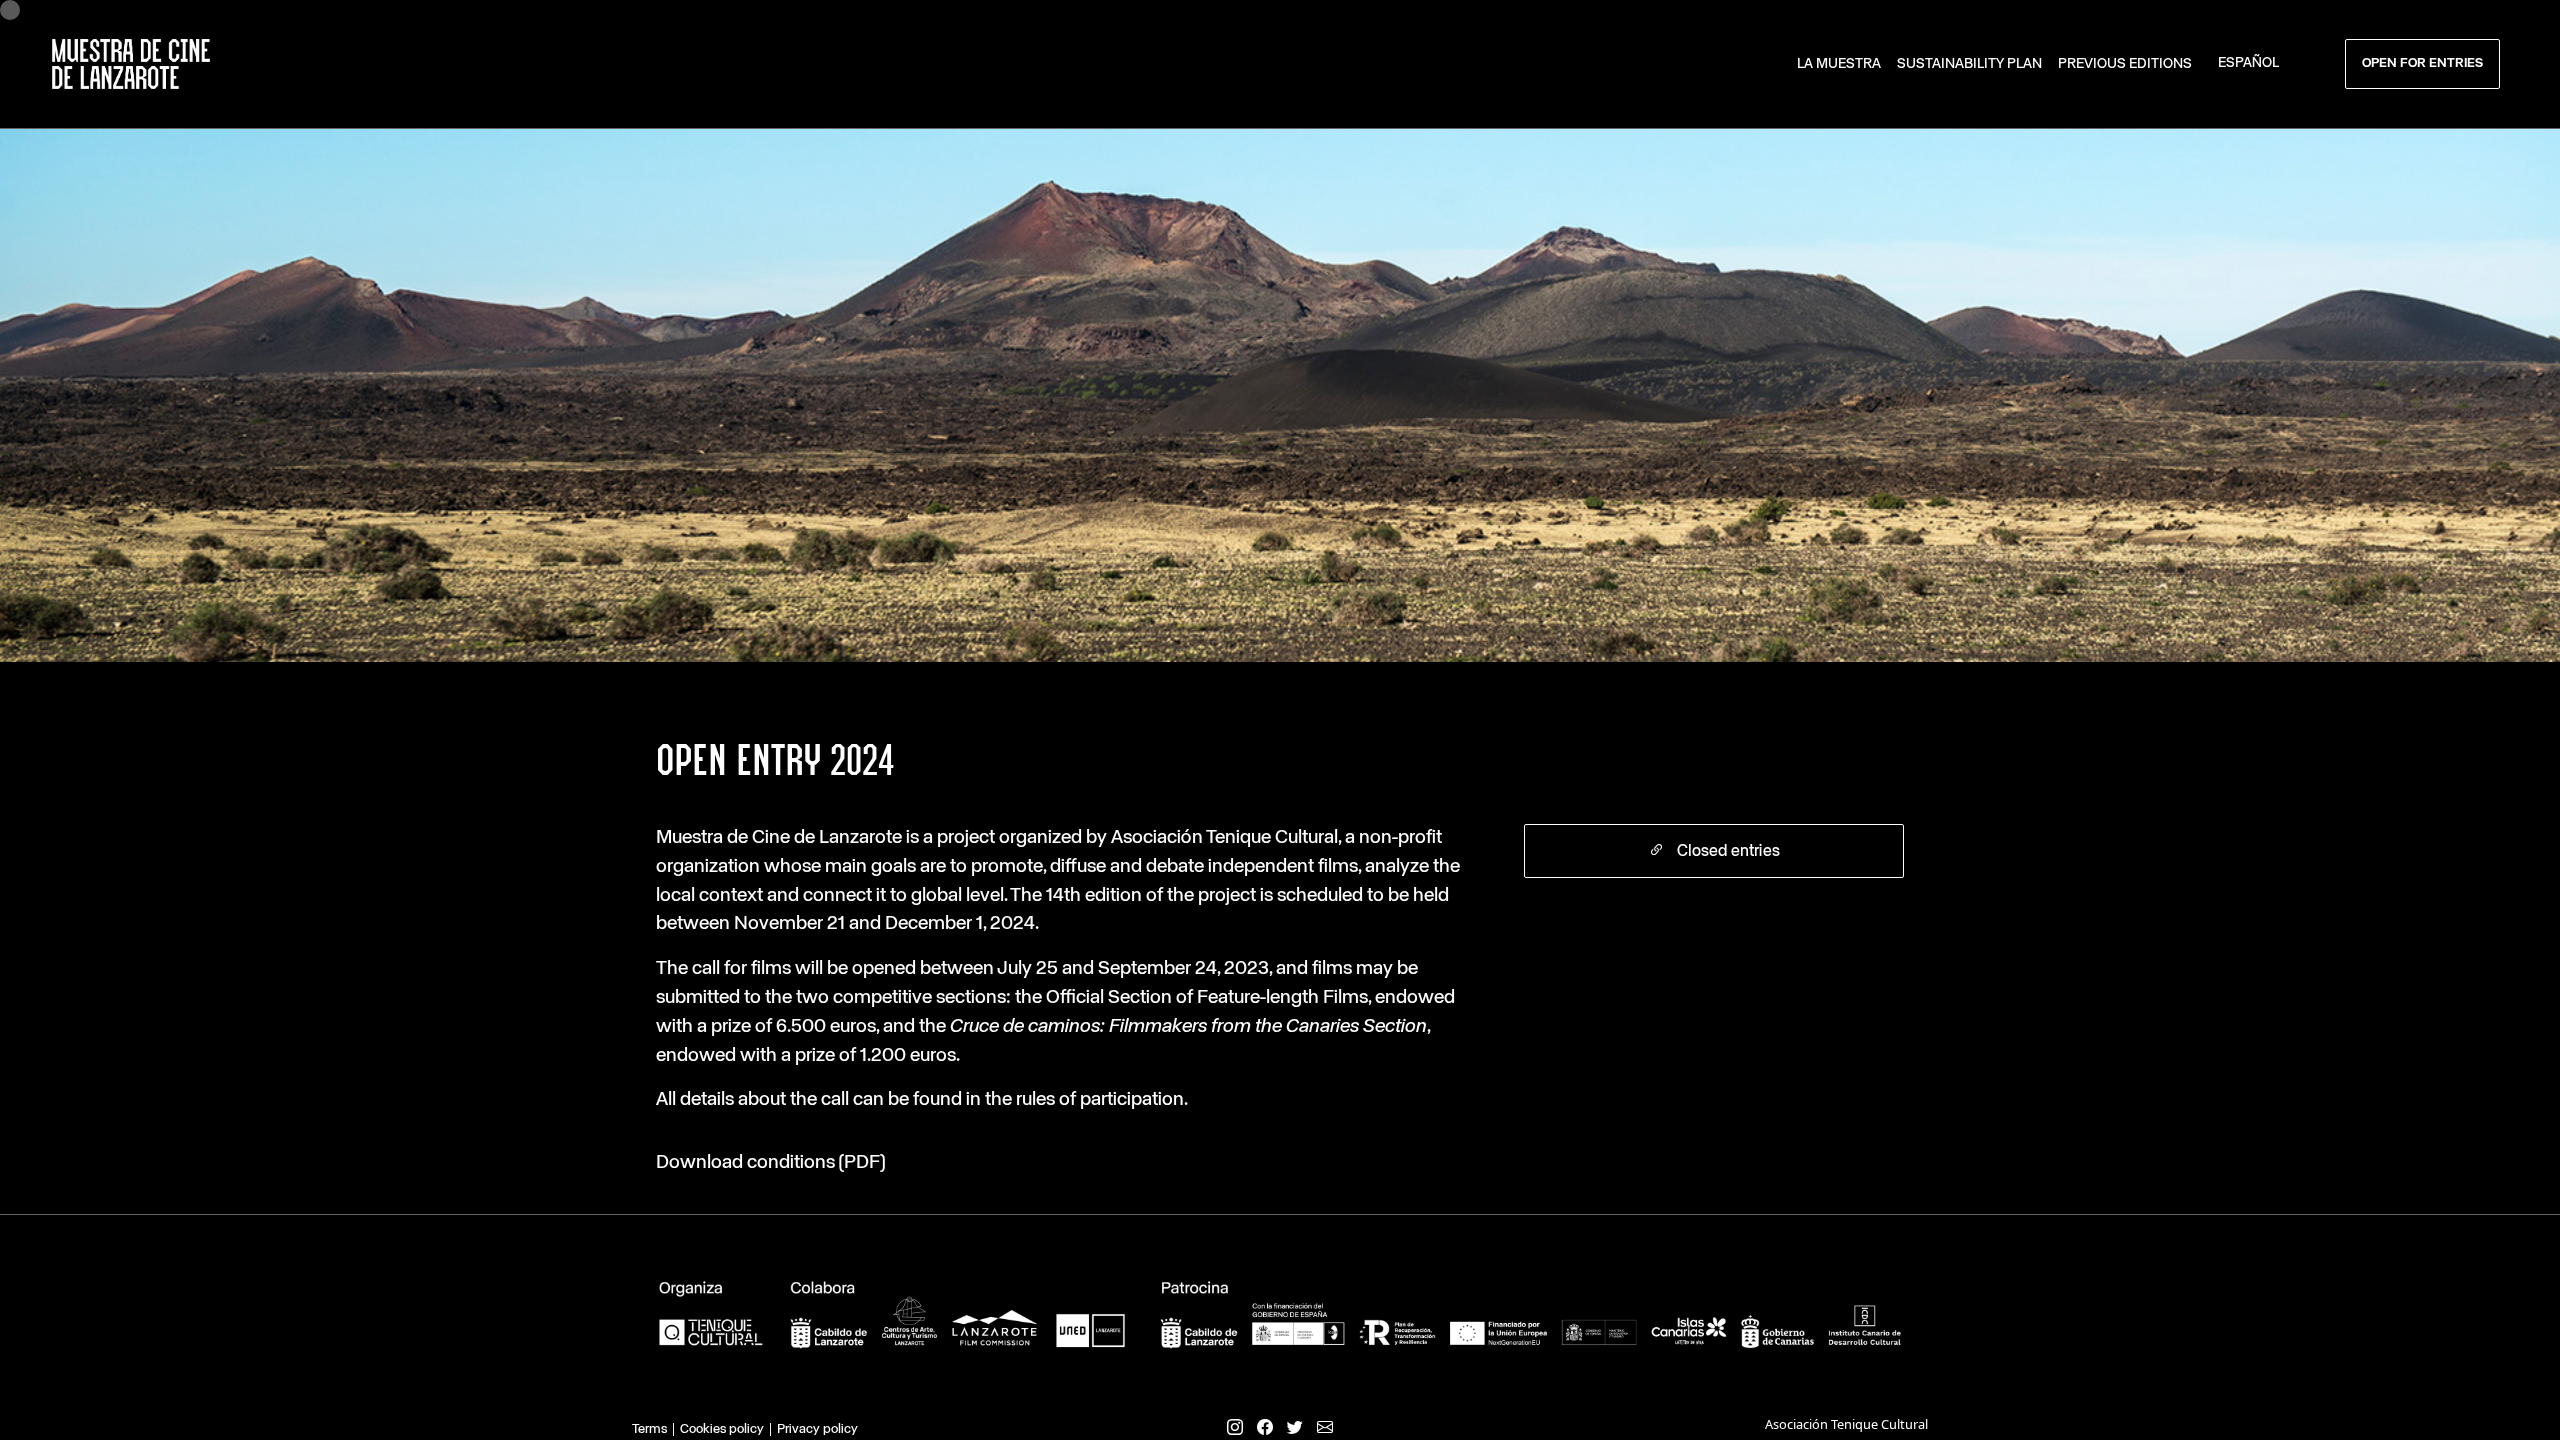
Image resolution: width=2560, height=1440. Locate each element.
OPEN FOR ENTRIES (2422, 63)
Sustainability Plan (1969, 64)
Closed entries (1726, 851)
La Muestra (1839, 64)
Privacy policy (817, 1429)
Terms (649, 1429)
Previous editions (2125, 64)
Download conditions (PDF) (770, 1162)
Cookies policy (722, 1429)
